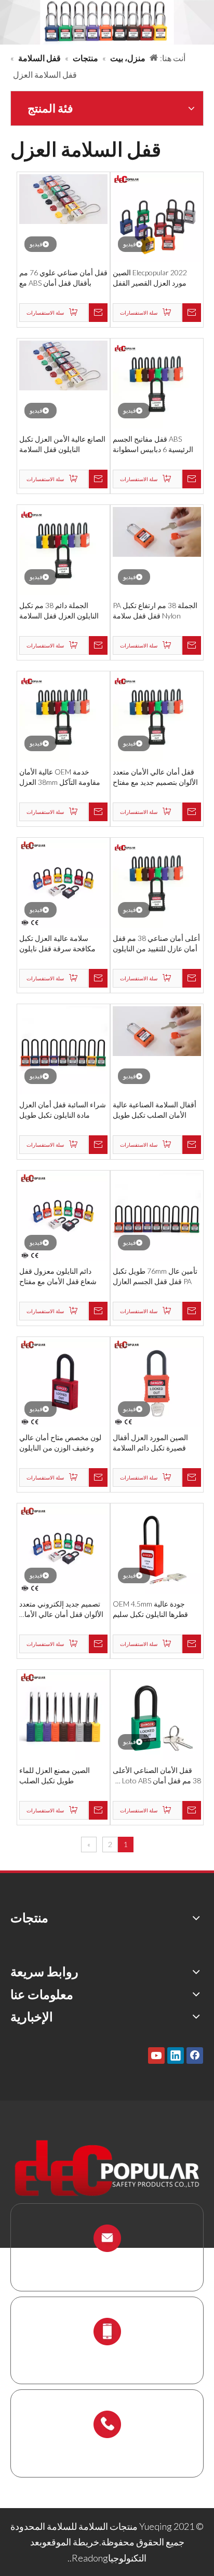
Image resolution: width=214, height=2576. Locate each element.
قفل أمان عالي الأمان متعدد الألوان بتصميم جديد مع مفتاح (155, 777)
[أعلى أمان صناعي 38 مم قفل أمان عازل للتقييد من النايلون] (157, 883)
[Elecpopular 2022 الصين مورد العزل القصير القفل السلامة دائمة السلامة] (157, 217)
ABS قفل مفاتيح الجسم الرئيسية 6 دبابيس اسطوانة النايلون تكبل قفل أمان (153, 445)
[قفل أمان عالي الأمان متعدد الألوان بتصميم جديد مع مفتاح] (157, 716)
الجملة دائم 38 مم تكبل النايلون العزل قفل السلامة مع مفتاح (59, 611)
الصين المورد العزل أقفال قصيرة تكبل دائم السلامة (150, 1442)
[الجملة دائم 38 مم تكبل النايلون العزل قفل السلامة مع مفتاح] (63, 550)
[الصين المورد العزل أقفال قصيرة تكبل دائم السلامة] (157, 1382)
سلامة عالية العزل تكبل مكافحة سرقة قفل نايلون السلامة (57, 944)
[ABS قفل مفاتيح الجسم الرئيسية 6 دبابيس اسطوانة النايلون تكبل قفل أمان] (157, 384)
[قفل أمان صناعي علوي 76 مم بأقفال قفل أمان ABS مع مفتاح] (63, 198)
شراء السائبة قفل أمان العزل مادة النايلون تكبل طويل (63, 1110)
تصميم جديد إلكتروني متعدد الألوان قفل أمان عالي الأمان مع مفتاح (61, 1609)
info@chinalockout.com (107, 2263)
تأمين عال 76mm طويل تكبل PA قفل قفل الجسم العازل (155, 1276)
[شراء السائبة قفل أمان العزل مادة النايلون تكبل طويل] (63, 1049)
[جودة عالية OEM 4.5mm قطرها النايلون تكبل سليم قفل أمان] (157, 1549)
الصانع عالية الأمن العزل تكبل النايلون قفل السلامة (62, 444)
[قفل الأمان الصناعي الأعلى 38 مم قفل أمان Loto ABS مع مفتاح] (157, 1715)
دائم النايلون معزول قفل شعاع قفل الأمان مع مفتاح (58, 1276)
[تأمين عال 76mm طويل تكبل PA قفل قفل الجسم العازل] (157, 1216)
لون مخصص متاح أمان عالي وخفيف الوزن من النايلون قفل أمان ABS (60, 1443)
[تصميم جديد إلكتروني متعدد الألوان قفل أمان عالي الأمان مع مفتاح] (63, 1549)
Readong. (89, 2558)
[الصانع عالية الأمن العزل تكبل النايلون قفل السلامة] (63, 364)
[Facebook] (195, 2055)
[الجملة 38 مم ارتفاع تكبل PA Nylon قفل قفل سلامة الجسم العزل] (157, 531)
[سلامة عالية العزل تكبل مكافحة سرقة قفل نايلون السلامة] (63, 883)
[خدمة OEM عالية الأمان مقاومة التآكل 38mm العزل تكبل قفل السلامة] (63, 716)
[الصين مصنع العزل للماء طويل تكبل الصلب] (63, 1715)
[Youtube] (156, 2055)
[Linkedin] (176, 2055)
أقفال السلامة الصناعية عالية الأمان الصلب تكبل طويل (155, 1110)
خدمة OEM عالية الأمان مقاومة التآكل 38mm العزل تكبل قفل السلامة (60, 777)
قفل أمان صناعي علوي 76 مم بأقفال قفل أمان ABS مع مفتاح (63, 278)
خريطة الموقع (73, 2542)
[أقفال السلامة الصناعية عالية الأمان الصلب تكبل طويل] (157, 1030)
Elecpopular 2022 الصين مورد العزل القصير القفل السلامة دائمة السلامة (150, 278)
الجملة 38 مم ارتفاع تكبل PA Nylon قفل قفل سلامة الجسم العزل (155, 611)
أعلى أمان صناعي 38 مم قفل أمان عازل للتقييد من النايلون (156, 943)
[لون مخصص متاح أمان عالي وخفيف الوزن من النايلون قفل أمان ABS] (63, 1382)
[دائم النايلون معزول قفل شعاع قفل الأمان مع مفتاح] (63, 1216)
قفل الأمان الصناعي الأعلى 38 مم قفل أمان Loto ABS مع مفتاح (157, 1776)
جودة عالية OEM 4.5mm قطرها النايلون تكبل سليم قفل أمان (150, 1609)
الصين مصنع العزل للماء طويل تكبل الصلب (55, 1775)
